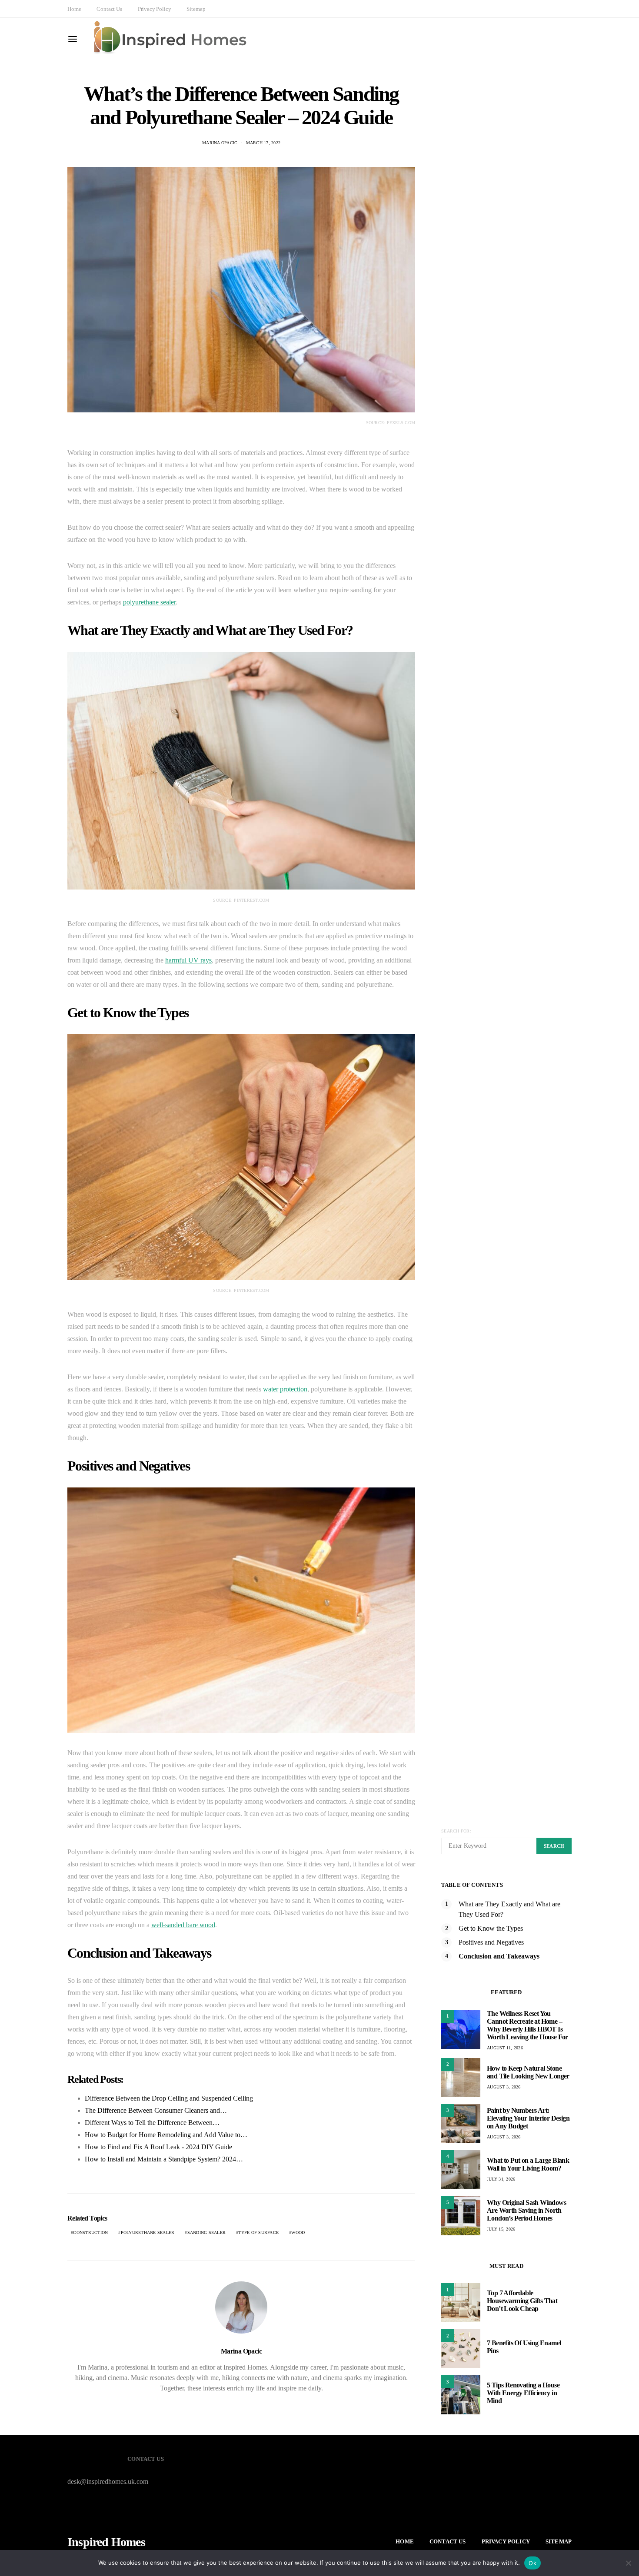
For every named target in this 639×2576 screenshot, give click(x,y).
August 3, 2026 (504, 2087)
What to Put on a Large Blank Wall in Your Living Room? (528, 2164)
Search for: (456, 1831)
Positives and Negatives (491, 1942)
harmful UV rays (188, 960)
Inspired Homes (106, 2542)
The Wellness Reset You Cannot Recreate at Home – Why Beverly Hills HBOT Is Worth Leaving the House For (528, 2025)
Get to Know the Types (491, 1928)
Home (74, 9)
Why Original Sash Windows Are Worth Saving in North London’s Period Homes (526, 2210)
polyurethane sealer (149, 602)
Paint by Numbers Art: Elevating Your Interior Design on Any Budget (528, 2118)
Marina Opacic (220, 143)
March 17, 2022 (263, 143)
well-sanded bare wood (183, 1925)
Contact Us (109, 9)
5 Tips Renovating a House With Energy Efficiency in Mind (523, 2393)
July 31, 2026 (501, 2179)
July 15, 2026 (501, 2229)
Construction (90, 2232)
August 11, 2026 (505, 2048)
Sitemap (196, 9)
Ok (532, 2563)
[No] (628, 2563)
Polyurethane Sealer (148, 2232)
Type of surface (258, 2232)
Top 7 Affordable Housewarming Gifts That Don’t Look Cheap (522, 2301)
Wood (298, 2232)
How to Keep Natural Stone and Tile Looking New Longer (528, 2072)
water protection (285, 1389)
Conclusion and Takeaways (499, 1956)
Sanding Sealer (207, 2232)
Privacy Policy (155, 9)
